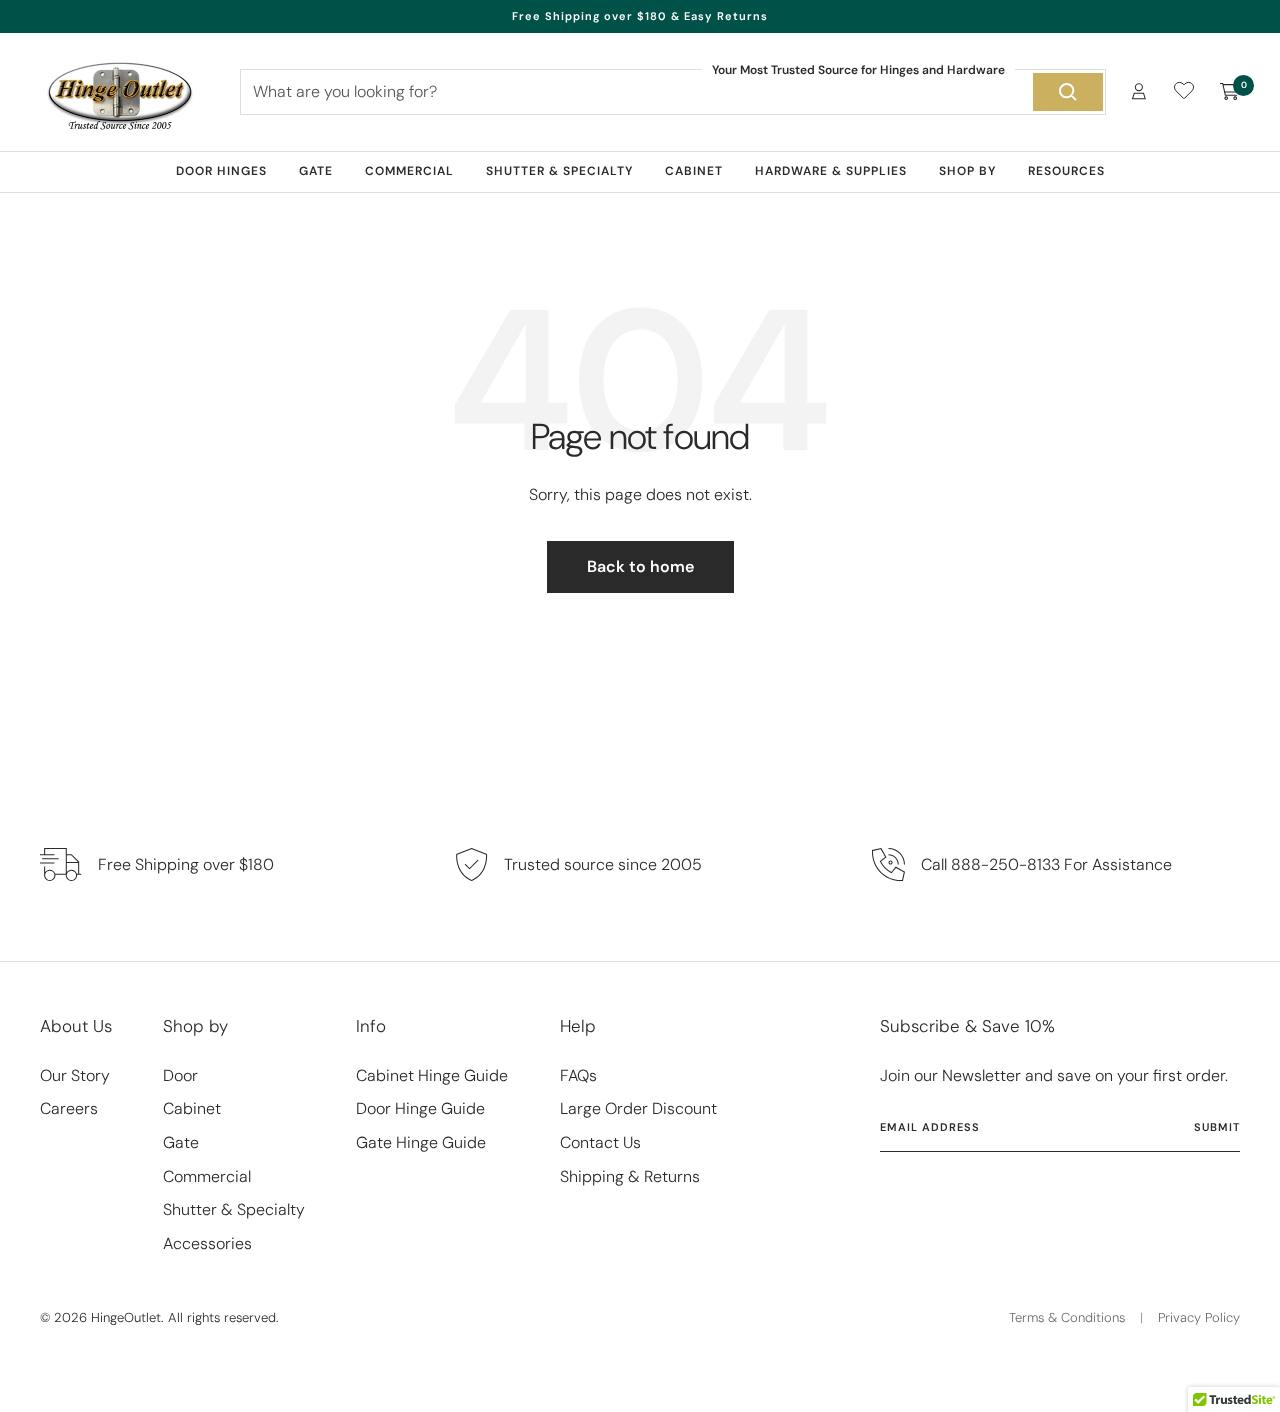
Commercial (409, 171)
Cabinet (694, 171)
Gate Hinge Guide (421, 1142)
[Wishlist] (1184, 94)
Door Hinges (221, 171)
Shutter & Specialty (559, 171)
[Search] (1068, 92)
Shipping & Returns (630, 1176)
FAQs (578, 1075)
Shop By (967, 171)
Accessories (207, 1243)
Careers (69, 1108)
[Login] (1139, 91)
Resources (1066, 171)
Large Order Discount (638, 1108)
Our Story (75, 1075)
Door (180, 1075)
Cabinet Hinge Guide (432, 1075)
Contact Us (600, 1142)
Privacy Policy (1199, 1317)
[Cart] (1230, 92)
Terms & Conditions (1067, 1317)
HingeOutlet (126, 1317)
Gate (316, 171)
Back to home (640, 566)
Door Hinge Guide (420, 1108)
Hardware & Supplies (831, 171)
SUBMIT (1217, 1127)
